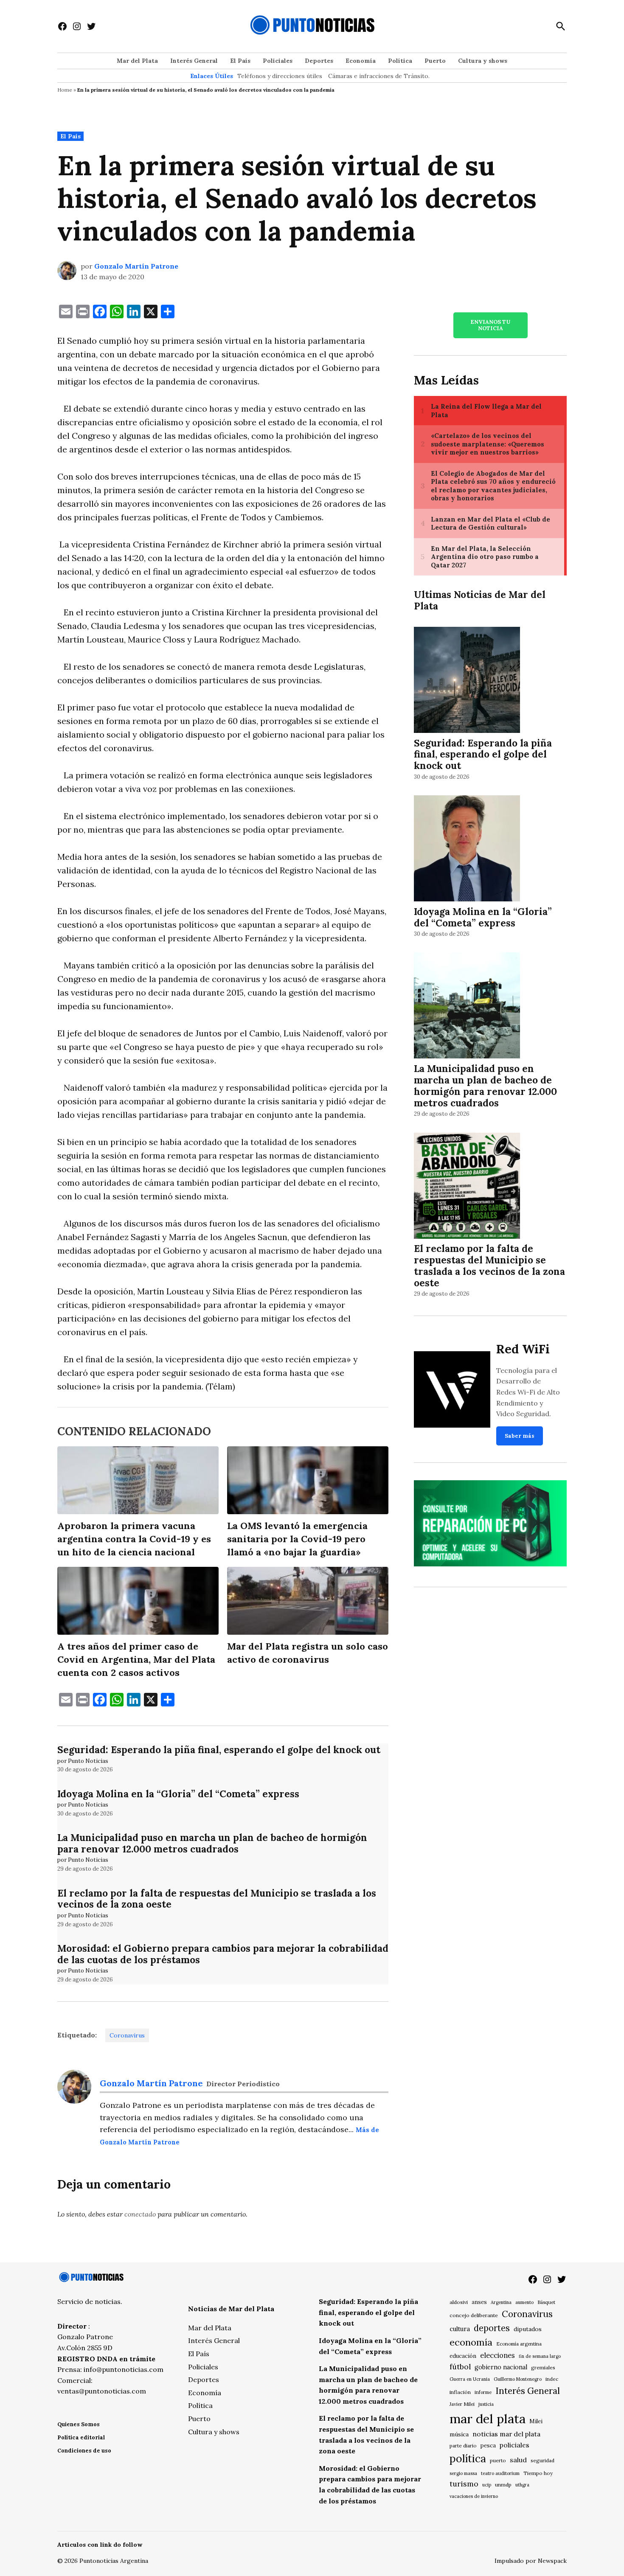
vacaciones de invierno (474, 2496)
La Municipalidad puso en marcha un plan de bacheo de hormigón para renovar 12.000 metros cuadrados (212, 1843)
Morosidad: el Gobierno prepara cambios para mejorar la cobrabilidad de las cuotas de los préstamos (223, 1954)
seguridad (542, 2460)
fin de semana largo (540, 2356)
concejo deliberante (474, 2315)
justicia (486, 2404)
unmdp (503, 2485)
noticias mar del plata (506, 2434)
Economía (361, 61)
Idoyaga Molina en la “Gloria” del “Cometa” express (178, 1794)
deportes (492, 2328)
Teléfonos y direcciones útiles (280, 76)
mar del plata (488, 2419)
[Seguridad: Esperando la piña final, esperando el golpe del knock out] (467, 681)
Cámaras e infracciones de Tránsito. (379, 76)
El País (240, 61)
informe (483, 2392)
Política (400, 61)
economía (471, 2342)
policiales (514, 2445)
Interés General (194, 61)
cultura (460, 2329)
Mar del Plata (137, 61)
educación (463, 2356)
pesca (488, 2446)
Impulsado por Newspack (531, 2561)
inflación (460, 2392)
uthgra (522, 2485)
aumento (524, 2302)
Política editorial (81, 2437)
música (459, 2434)
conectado (140, 2214)
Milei (536, 2421)
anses (479, 2302)
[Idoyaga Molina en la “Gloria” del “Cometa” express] (467, 849)
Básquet (546, 2302)
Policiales (278, 61)
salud (518, 2460)
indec (552, 2379)
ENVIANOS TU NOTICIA (490, 325)
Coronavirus (127, 2035)
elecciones (498, 2355)
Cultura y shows (483, 61)
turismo (464, 2484)
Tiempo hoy (538, 2473)
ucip (487, 2485)
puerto (498, 2460)
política (468, 2458)
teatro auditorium (500, 2473)
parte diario (463, 2446)
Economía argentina (519, 2344)
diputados (528, 2329)
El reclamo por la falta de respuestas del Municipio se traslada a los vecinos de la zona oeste (217, 1899)
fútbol (460, 2367)
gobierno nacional (501, 2367)
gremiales (543, 2367)
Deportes (319, 61)
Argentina (501, 2302)
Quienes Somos (79, 2424)
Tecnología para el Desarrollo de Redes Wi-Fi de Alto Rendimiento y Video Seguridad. (528, 1392)
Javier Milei (462, 2404)
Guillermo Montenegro (518, 2379)
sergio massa (463, 2473)
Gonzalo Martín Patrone (136, 266)
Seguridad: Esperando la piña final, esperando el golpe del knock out (219, 1750)
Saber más (520, 1436)
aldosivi (459, 2302)
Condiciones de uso (84, 2451)
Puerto (435, 61)
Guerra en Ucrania (470, 2379)
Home (65, 90)
